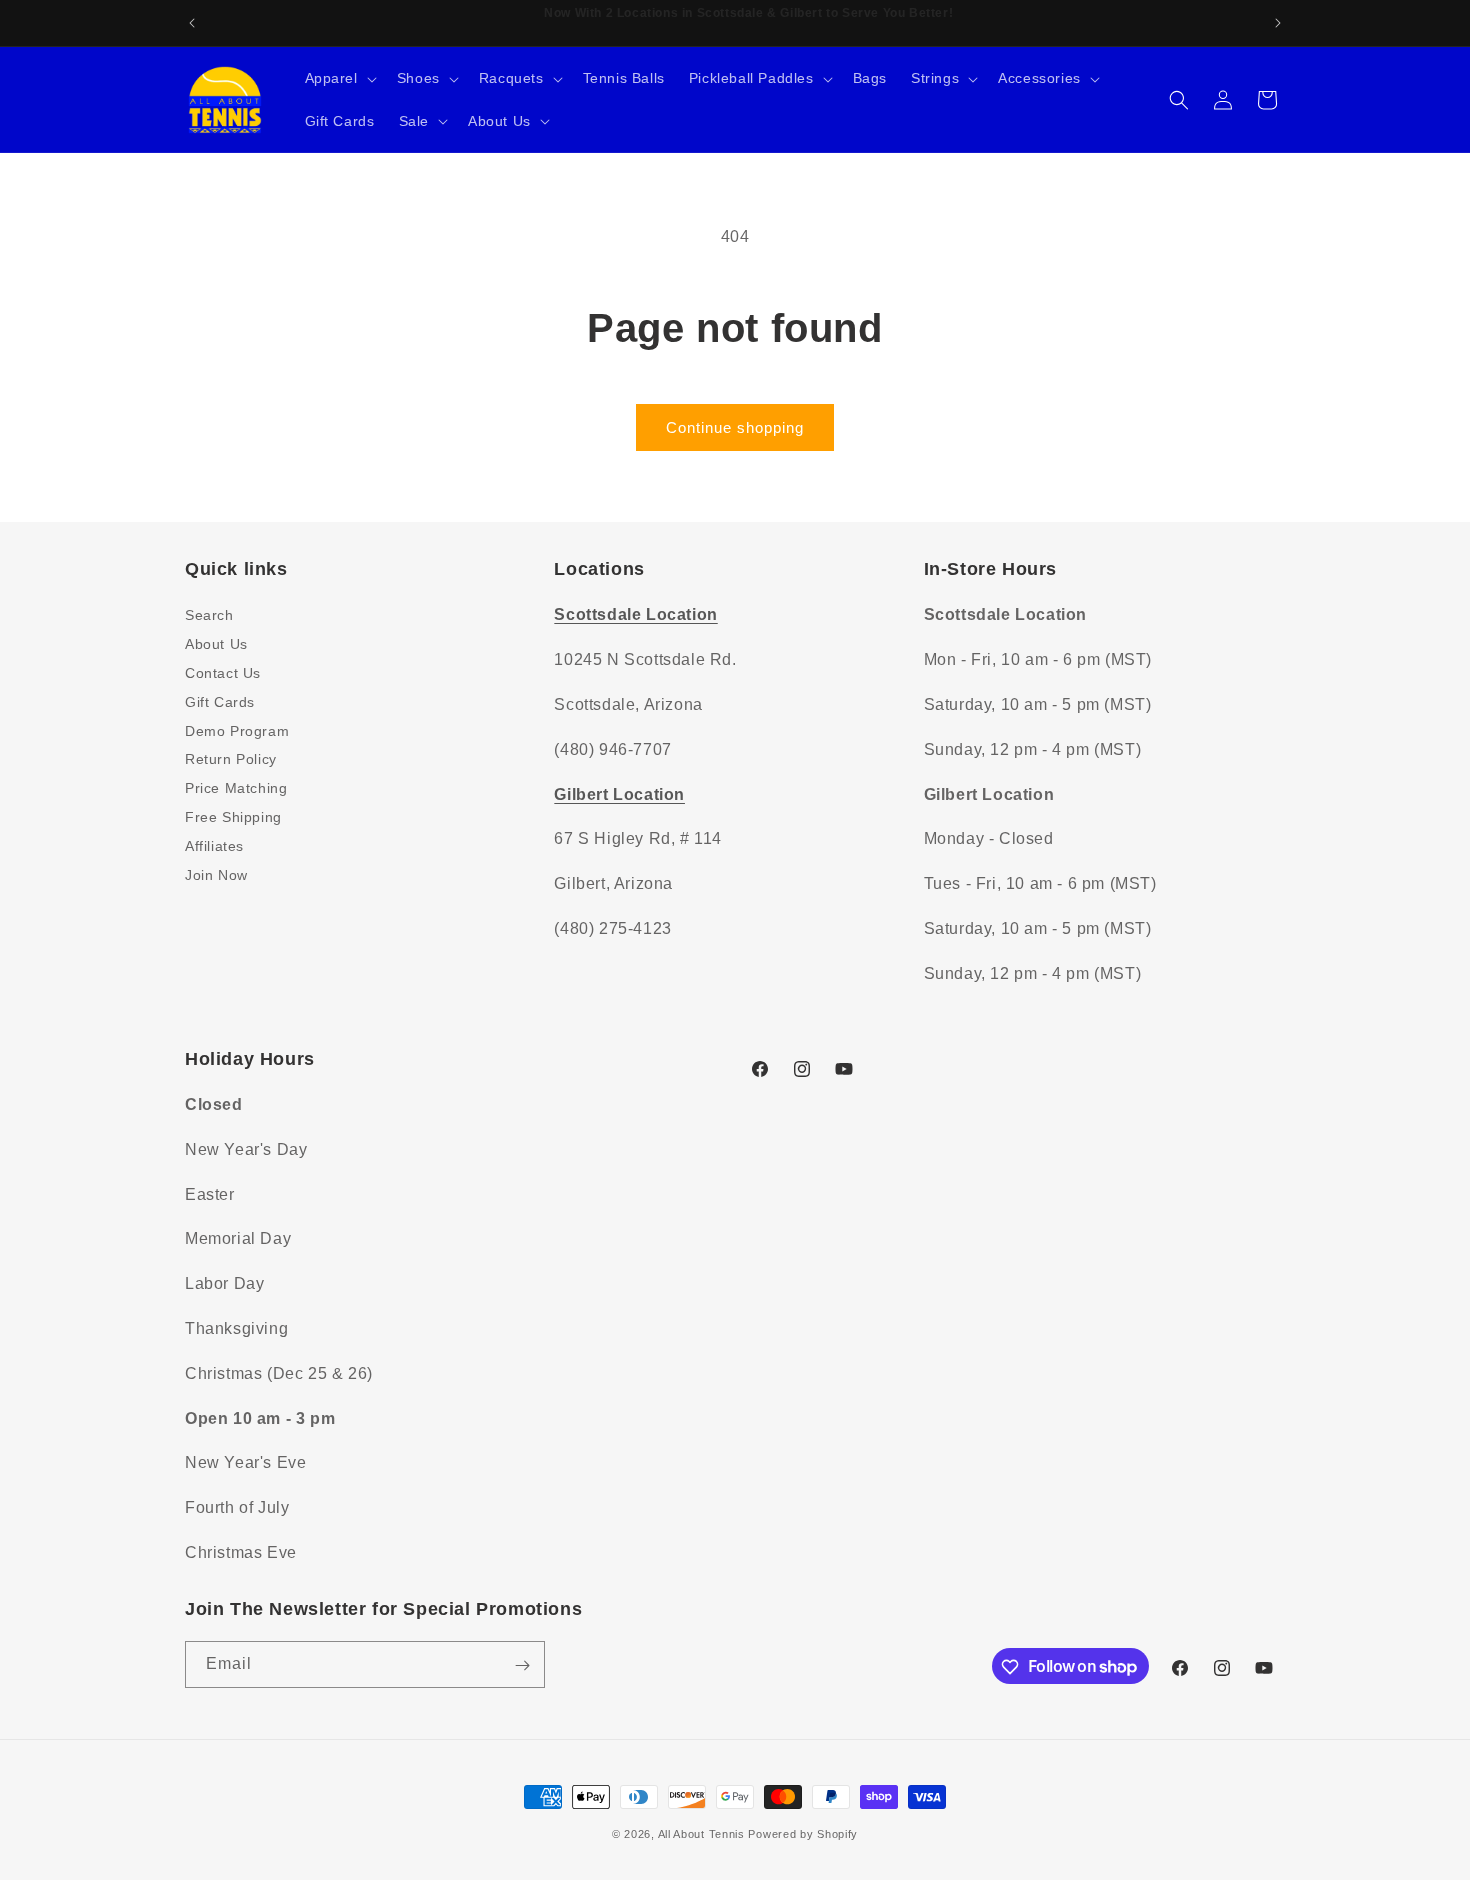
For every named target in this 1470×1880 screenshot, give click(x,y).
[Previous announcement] (192, 23)
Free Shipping (233, 816)
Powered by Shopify (803, 1834)
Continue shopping (735, 427)
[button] (339, 78)
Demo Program (237, 730)
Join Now (216, 874)
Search (209, 615)
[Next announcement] (1278, 23)
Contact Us (223, 672)
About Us (216, 644)
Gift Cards (220, 701)
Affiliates (214, 845)
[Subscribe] (522, 1665)
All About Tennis (701, 1834)
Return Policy (231, 759)
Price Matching (236, 788)
